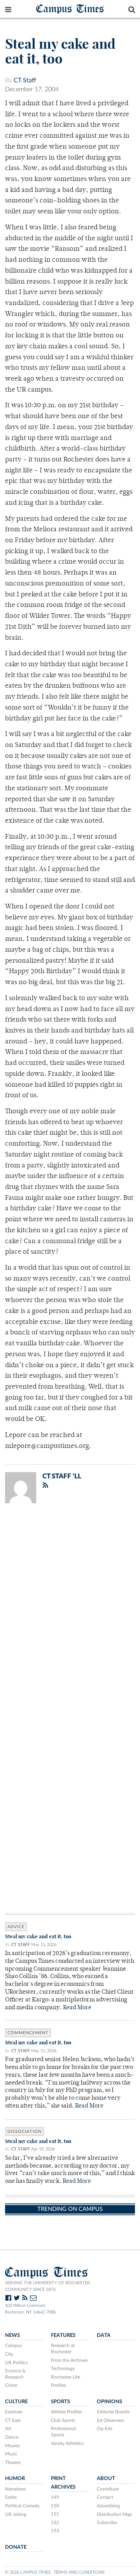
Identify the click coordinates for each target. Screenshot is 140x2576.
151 (55, 2514)
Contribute (108, 2489)
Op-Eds (105, 2429)
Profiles (59, 2385)
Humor (15, 2478)
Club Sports (63, 2420)
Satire (11, 2497)
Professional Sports (63, 2432)
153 (55, 2531)
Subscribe (107, 2523)
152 (55, 2523)
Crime (11, 2385)
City (9, 2354)
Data (104, 2335)
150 (55, 2506)
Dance (12, 2437)
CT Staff (25, 80)
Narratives (15, 2489)
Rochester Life (66, 2377)
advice (16, 1927)
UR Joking (16, 2514)
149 (55, 2497)
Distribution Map (114, 2514)
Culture (16, 2402)
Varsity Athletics (67, 2443)
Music (11, 2454)
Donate (16, 2547)
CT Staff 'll (62, 1476)
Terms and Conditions (79, 2572)
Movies (12, 2446)
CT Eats (13, 2420)
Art (8, 2429)
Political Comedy (22, 2506)
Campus (13, 2345)
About (106, 2478)
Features (63, 2335)
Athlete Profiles (66, 2412)
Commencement (28, 2033)
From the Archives (69, 2360)
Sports (60, 2402)
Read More (77, 2008)
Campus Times (70, 8)
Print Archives (63, 2483)
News (12, 2335)
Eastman (14, 2412)
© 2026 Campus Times (28, 2572)
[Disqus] (70, 1611)
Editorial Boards (113, 2412)
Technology (63, 2368)
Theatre (13, 2462)
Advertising (108, 2506)
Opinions (109, 2402)
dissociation (24, 2132)
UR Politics (16, 2363)
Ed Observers (110, 2420)
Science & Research (15, 2374)
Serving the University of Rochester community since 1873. (47, 2286)
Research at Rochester (63, 2349)
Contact (105, 2497)
